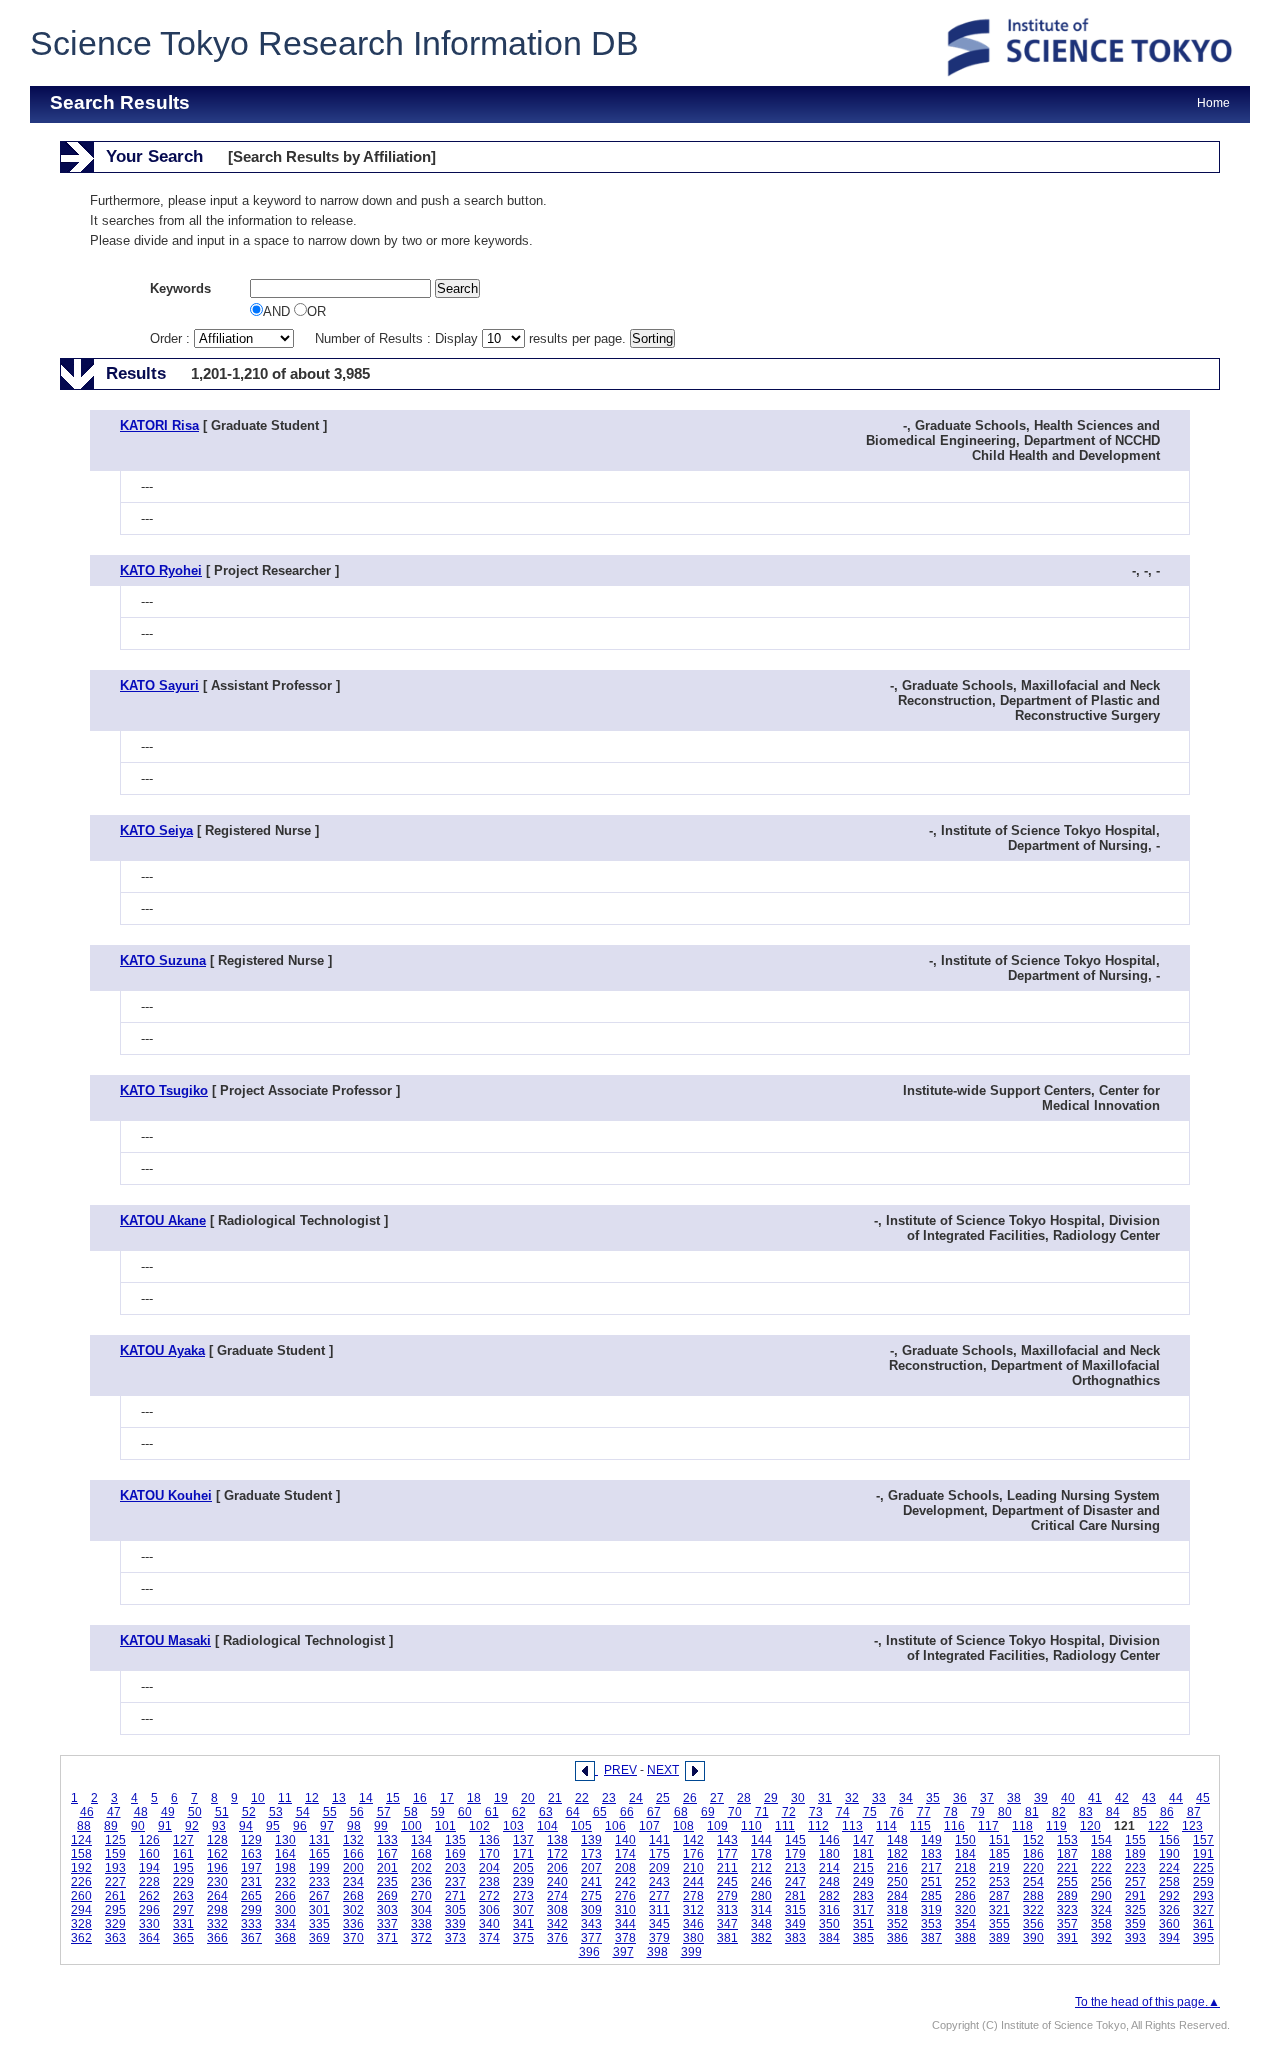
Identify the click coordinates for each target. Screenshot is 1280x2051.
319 (931, 1910)
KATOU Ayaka (162, 1350)
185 (999, 1854)
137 (523, 1840)
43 (1149, 1798)
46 (87, 1812)
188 (1101, 1854)
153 (1067, 1840)
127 (183, 1840)
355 (999, 1924)
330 (149, 1924)
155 (1135, 1840)
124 (81, 1840)
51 (222, 1812)
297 (183, 1910)
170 (489, 1854)
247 (795, 1882)
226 (81, 1882)
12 (312, 1798)
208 (625, 1868)
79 (978, 1812)
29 (771, 1798)
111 (785, 1826)
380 (693, 1938)
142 (693, 1840)
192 (81, 1868)
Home (1213, 103)
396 (589, 1952)
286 (965, 1896)
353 (931, 1924)
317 (863, 1910)
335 (319, 1924)
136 (489, 1840)
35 (933, 1798)
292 (1169, 1896)
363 (115, 1938)
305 (455, 1910)
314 (761, 1910)
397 (623, 1952)
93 (219, 1826)
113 (852, 1826)
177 (727, 1854)
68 (681, 1812)
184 (965, 1854)
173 (591, 1854)
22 (582, 1798)
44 (1176, 1798)
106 (615, 1826)
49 (168, 1812)
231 (251, 1882)
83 (1086, 1812)
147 (863, 1840)
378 (625, 1938)
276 (625, 1896)
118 (1022, 1826)
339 (455, 1924)
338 (421, 1924)
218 (965, 1868)
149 (931, 1840)
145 (795, 1840)
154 (1101, 1840)
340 (489, 1924)
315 (795, 1910)
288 (1033, 1896)
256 (1101, 1882)
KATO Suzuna (163, 960)
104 (547, 1826)
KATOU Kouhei (166, 1495)
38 (1014, 1798)
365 (183, 1938)
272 (489, 1896)
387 (931, 1938)
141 (659, 1840)
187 (1067, 1854)
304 (421, 1910)
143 (727, 1840)
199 (319, 1868)
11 (285, 1798)
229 (183, 1882)
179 (795, 1854)
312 (693, 1910)
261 (115, 1896)
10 (258, 1798)
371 (387, 1938)
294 (81, 1910)
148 (897, 1840)
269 (387, 1896)
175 (659, 1854)
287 (999, 1896)
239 (523, 1882)
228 (149, 1882)
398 (657, 1952)
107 (649, 1826)
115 (920, 1826)
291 (1135, 1896)
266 (285, 1896)
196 (217, 1868)
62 (519, 1812)
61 (492, 1812)
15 (393, 1798)
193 (115, 1868)
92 (192, 1826)
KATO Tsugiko (164, 1090)
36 (960, 1798)
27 (717, 1798)
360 (1169, 1924)
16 (420, 1798)
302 (353, 1910)
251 (931, 1882)
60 (465, 1812)
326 (1169, 1910)
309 (591, 1910)
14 (366, 1798)
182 (897, 1854)
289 (1067, 1896)
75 (870, 1812)
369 (319, 1938)
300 (285, 1910)
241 (591, 1882)
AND (278, 311)
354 (965, 1924)
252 (965, 1882)
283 (863, 1896)
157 (1203, 1840)
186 (1033, 1854)
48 (141, 1812)
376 (557, 1938)
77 (924, 1812)
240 (557, 1882)
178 (761, 1854)
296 (149, 1910)
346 (693, 1924)
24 (636, 1798)
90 (138, 1826)
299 (251, 1910)
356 (1033, 1924)
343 (591, 1924)
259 (1203, 1882)
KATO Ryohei (161, 570)
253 (999, 1882)
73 (816, 1812)
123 (1192, 1826)
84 (1113, 1812)
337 (387, 1924)
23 (609, 1798)
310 (625, 1910)
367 (251, 1938)
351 (863, 1924)
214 (829, 1868)
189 (1135, 1854)
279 (727, 1896)
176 (693, 1854)
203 (455, 1868)
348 (761, 1924)
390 (1033, 1938)
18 (474, 1798)
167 (387, 1854)
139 (591, 1840)
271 (455, 1896)
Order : (172, 338)
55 (330, 1812)
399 (691, 1952)
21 (555, 1798)
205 (523, 1868)
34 (906, 1798)
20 (528, 1798)
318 (897, 1910)
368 (285, 1938)
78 (951, 1812)
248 (829, 1882)
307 (523, 1910)
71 (762, 1812)
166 (353, 1854)
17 (447, 1798)
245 (727, 1882)
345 (659, 1924)
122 (1158, 1826)
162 (217, 1854)
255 (1067, 1882)
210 (693, 1868)
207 (591, 1868)
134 (421, 1840)
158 (81, 1854)
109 (717, 1826)
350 (829, 1924)
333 (251, 1924)
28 (744, 1798)
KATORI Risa (159, 425)
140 (625, 1840)
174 (625, 1854)
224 (1169, 1868)
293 (1203, 1896)
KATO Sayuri (159, 685)
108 (683, 1826)
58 (411, 1812)
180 (829, 1854)
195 (183, 1868)
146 (829, 1840)
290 (1101, 1896)
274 (557, 1896)
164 (285, 1854)
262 (149, 1896)
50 (195, 1812)
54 (303, 1812)
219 (999, 1868)
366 (217, 1938)
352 (897, 1924)
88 (84, 1826)
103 (513, 1826)
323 (1067, 1910)
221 (1067, 1868)
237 (455, 1882)
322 (1033, 1910)
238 (489, 1882)
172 (557, 1854)
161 (183, 1854)
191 (1203, 1854)
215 (863, 1868)
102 (479, 1826)
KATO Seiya (156, 830)
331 (183, 1924)
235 (387, 1882)
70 (735, 1812)
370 (353, 1938)
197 (251, 1868)
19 (501, 1798)
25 (663, 1798)
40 (1068, 1798)
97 (327, 1826)
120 (1090, 1826)
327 (1203, 1910)
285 (931, 1896)
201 (387, 1868)
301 (319, 1910)
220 (1033, 1868)
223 (1135, 1868)
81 (1032, 1812)
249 (863, 1882)
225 (1203, 1868)
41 (1095, 1798)
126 (149, 1840)
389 (999, 1938)
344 (625, 1924)
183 (931, 1854)
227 (115, 1882)
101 (445, 1826)
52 (249, 1812)
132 (353, 1840)
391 (1067, 1938)
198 (285, 1868)
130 (285, 1840)
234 (353, 1882)
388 (965, 1938)
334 (285, 1924)
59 (438, 1812)
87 (1194, 1812)
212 (761, 1868)
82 (1059, 1812)
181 (863, 1854)
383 (795, 1938)
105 (581, 1826)
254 (1033, 1882)
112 (818, 1826)
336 (353, 1924)
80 (1005, 1812)
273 (523, 1896)
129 (251, 1840)
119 (1056, 1826)
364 (149, 1938)
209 (659, 1868)
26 (690, 1798)
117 (988, 1826)
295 (115, 1910)
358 (1101, 1924)
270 (421, 1896)
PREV (620, 1770)
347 (727, 1924)
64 (573, 1812)
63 (546, 1812)
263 (183, 1896)
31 (825, 1798)
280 (761, 1896)
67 (654, 1812)
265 (251, 1896)
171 (523, 1854)
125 (115, 1840)
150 (965, 1840)
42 (1122, 1798)
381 (727, 1938)
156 (1169, 1840)
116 (954, 1826)
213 (795, 1868)
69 (708, 1812)
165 (319, 1854)
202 (421, 1868)
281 (795, 1896)
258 (1169, 1882)
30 (798, 1798)
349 (795, 1924)
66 (627, 1812)
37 (987, 1798)
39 (1041, 1798)
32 (852, 1798)
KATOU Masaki (165, 1640)
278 (693, 1896)
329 (115, 1924)
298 (217, 1910)
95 (273, 1826)
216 (897, 1868)
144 (761, 1840)
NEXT (663, 1770)
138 (557, 1840)
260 (81, 1896)
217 (931, 1868)
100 (411, 1826)
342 (557, 1924)
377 (591, 1938)
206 (557, 1868)
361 (1203, 1924)
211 (727, 1868)
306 (489, 1910)
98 (354, 1826)
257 (1135, 1882)
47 (114, 1812)
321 (999, 1910)
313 (727, 1910)
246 (761, 1882)
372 (421, 1938)
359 (1135, 1924)
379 (659, 1938)
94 (246, 1826)
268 (353, 1896)
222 (1101, 1868)
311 (659, 1910)
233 (319, 1882)
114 (886, 1826)
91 (165, 1826)
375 (523, 1938)
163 (251, 1854)
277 (659, 1896)
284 (897, 1896)
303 (387, 1910)
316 (829, 1910)
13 (339, 1798)
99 (381, 1826)
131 (319, 1840)
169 (455, 1854)
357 (1067, 1924)
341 (523, 1924)
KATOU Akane (163, 1220)
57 (384, 1812)
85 (1140, 1812)
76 (897, 1812)
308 (557, 1910)
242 (625, 1882)
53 (276, 1812)
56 (357, 1812)
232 (285, 1882)
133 (387, 1840)
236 (421, 1882)
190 (1169, 1854)
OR (316, 311)
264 (217, 1896)
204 (489, 1868)
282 (829, 1896)
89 (111, 1826)
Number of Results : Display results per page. (472, 338)
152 (1033, 1840)
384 (829, 1938)
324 (1101, 1910)
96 (300, 1826)
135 (455, 1840)
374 (489, 1938)
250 (897, 1882)
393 (1135, 1938)
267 (319, 1896)
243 (659, 1882)
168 (421, 1854)
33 (879, 1798)
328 (81, 1924)
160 (149, 1854)
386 (897, 1938)
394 (1169, 1938)
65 (600, 1812)
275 (591, 1896)
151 (999, 1840)
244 (693, 1882)
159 (115, 1854)
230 (217, 1882)
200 (353, 1868)
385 (863, 1938)
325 (1135, 1910)
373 (455, 1938)
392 (1101, 1938)
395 (1203, 1938)
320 (965, 1910)
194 (149, 1868)
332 (217, 1924)
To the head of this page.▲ (1147, 2002)
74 (843, 1812)
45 (1203, 1798)
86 (1167, 1812)
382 (761, 1938)
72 (789, 1812)
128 (217, 1840)
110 (751, 1826)
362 (81, 1938)
